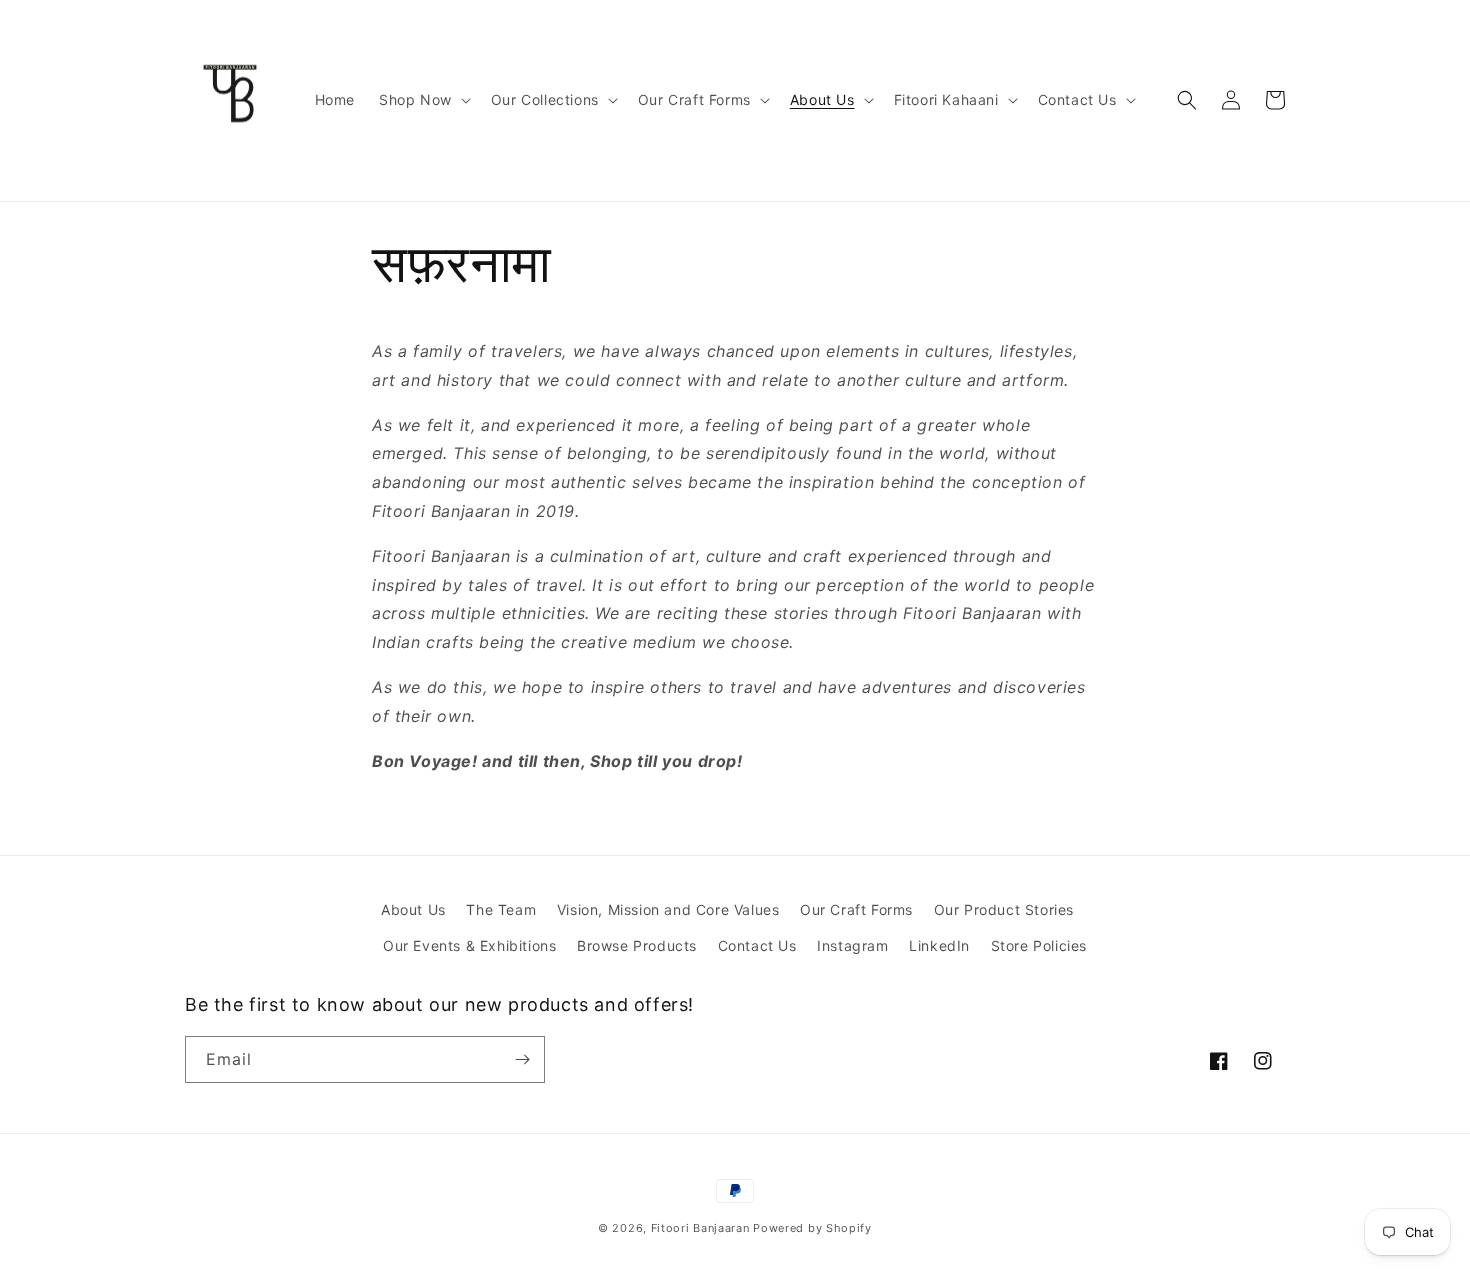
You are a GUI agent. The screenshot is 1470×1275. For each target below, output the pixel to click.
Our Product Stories (1004, 909)
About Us (413, 909)
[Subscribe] (522, 1059)
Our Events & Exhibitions (469, 945)
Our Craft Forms (856, 909)
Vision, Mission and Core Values (668, 909)
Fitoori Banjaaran (700, 1228)
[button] (423, 100)
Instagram (852, 945)
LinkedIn (939, 945)
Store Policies (1039, 945)
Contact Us (757, 945)
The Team (501, 909)
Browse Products (637, 945)
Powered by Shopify (812, 1228)
